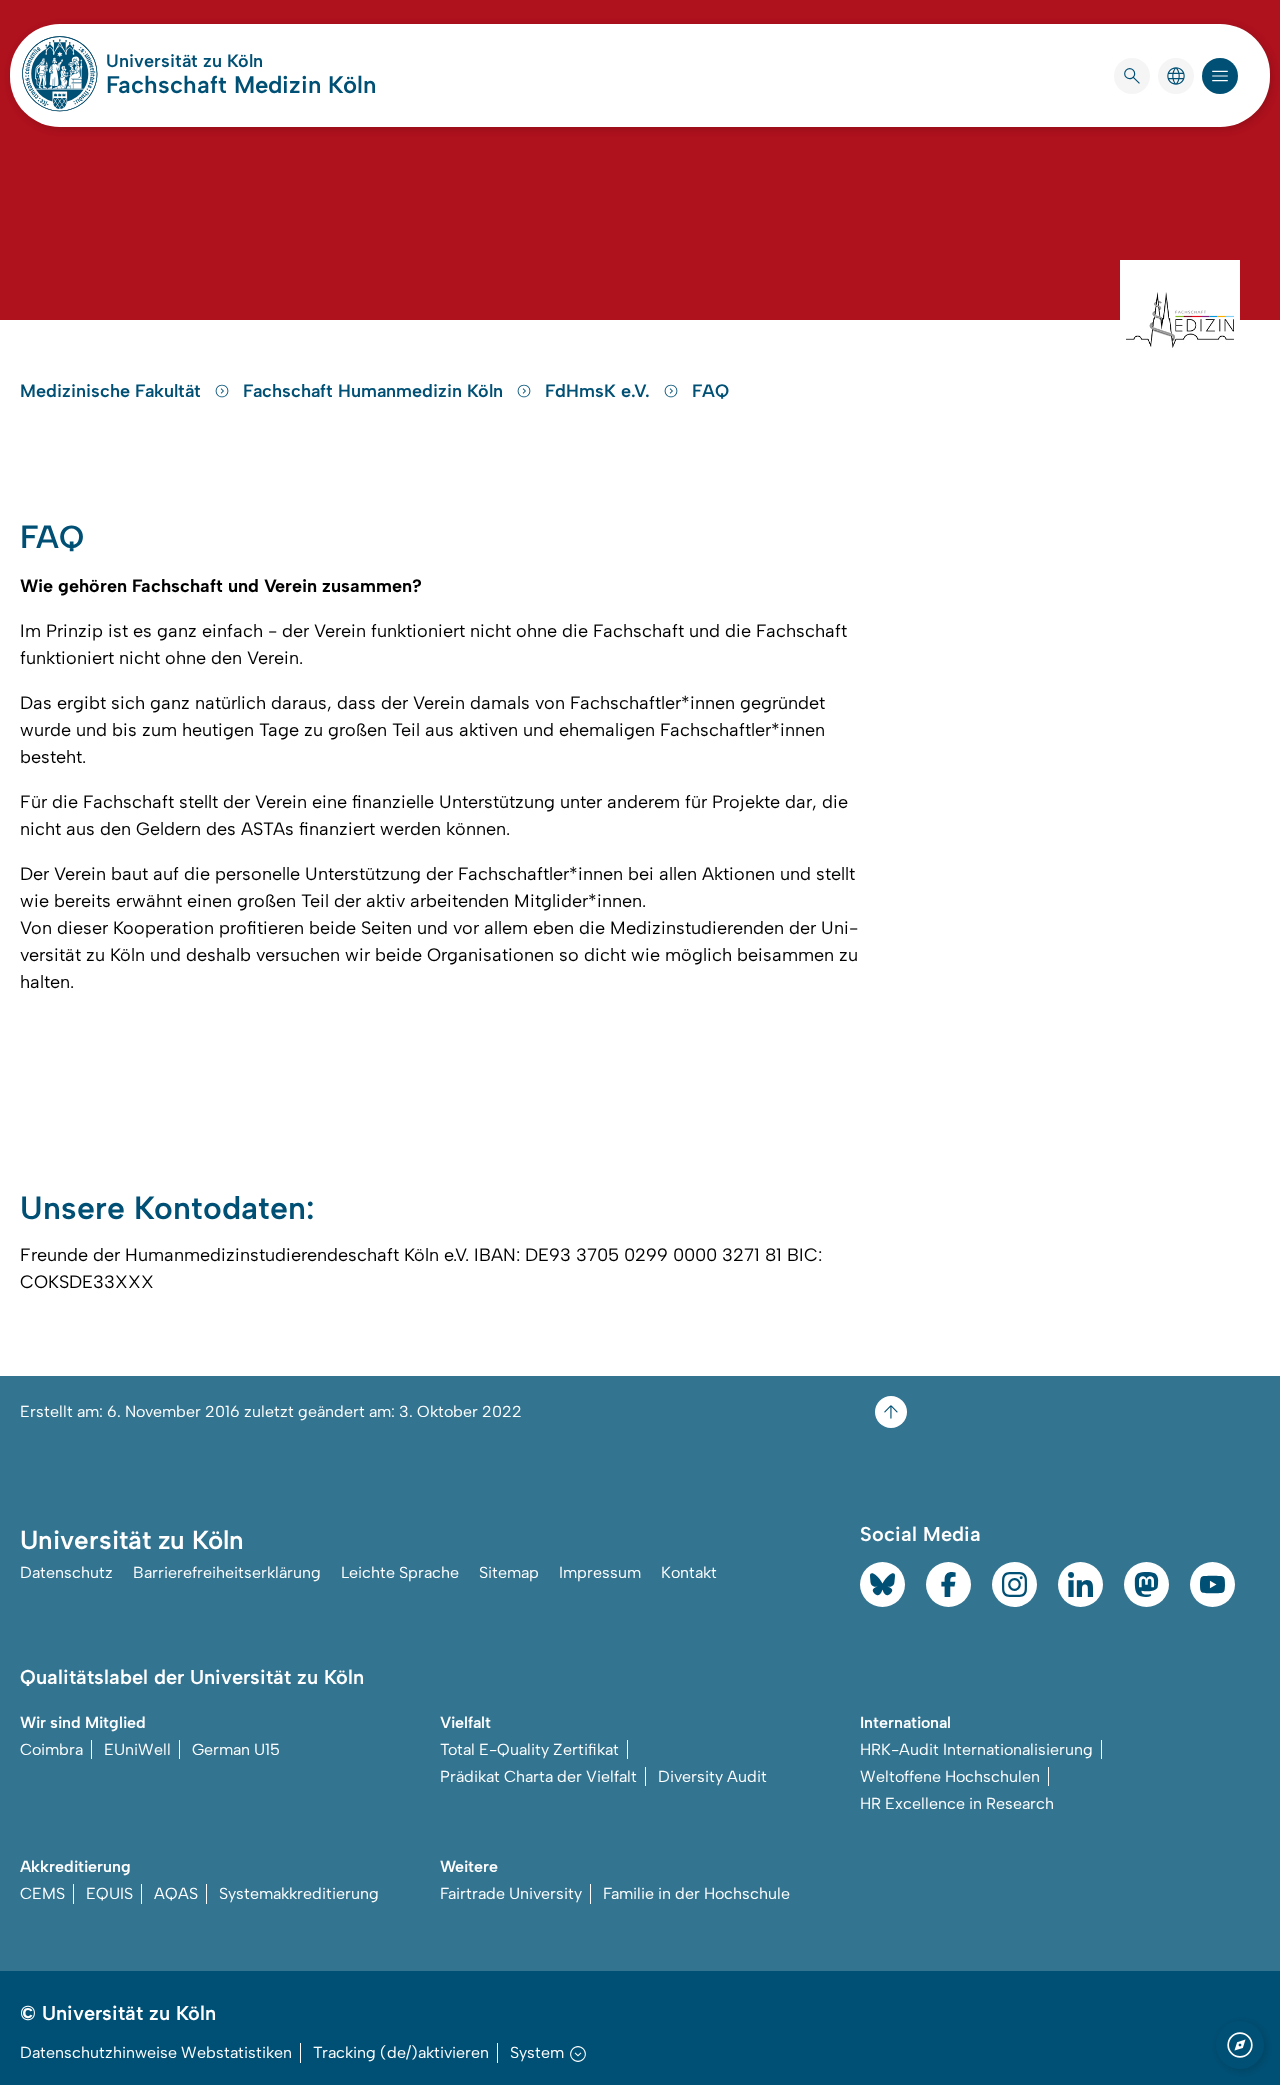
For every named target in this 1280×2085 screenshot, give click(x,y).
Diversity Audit (712, 1776)
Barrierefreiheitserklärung (227, 1572)
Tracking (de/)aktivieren (401, 2052)
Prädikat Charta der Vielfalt (538, 1776)
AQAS (176, 1893)
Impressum (600, 1572)
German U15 (236, 1749)
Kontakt (689, 1572)
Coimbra (51, 1749)
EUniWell (137, 1749)
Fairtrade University (511, 1893)
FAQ (710, 391)
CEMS (42, 1893)
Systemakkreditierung (299, 1893)
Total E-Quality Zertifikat (529, 1749)
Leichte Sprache (400, 1572)
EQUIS (109, 1893)
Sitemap (509, 1572)
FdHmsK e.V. (600, 391)
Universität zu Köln (241, 61)
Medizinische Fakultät (113, 391)
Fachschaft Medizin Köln (241, 84)
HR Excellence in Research (957, 1803)
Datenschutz (66, 1572)
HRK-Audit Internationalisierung (976, 1749)
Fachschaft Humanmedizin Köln (375, 391)
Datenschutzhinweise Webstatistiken (156, 2052)
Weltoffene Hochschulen (950, 1776)
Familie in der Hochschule (696, 1893)
